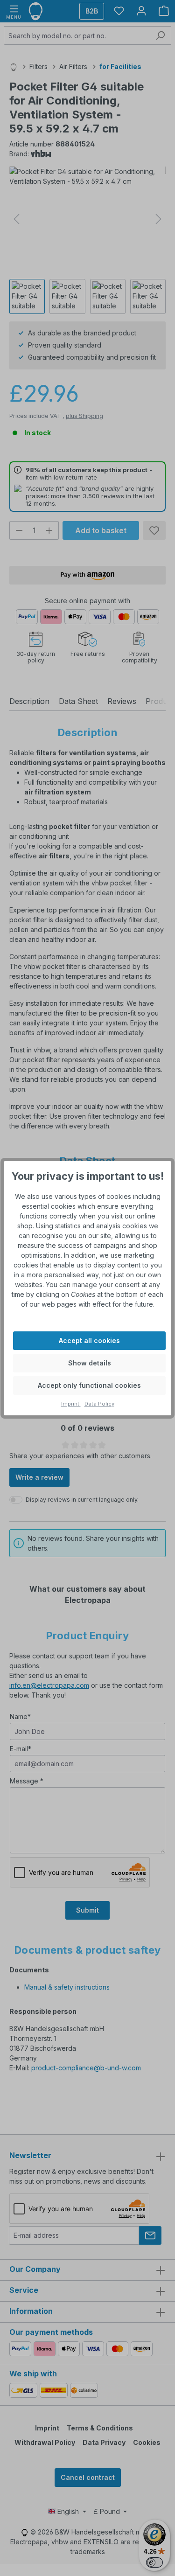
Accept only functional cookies (89, 1385)
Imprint (71, 1404)
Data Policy (99, 1404)
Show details (90, 1363)
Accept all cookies (89, 1340)
